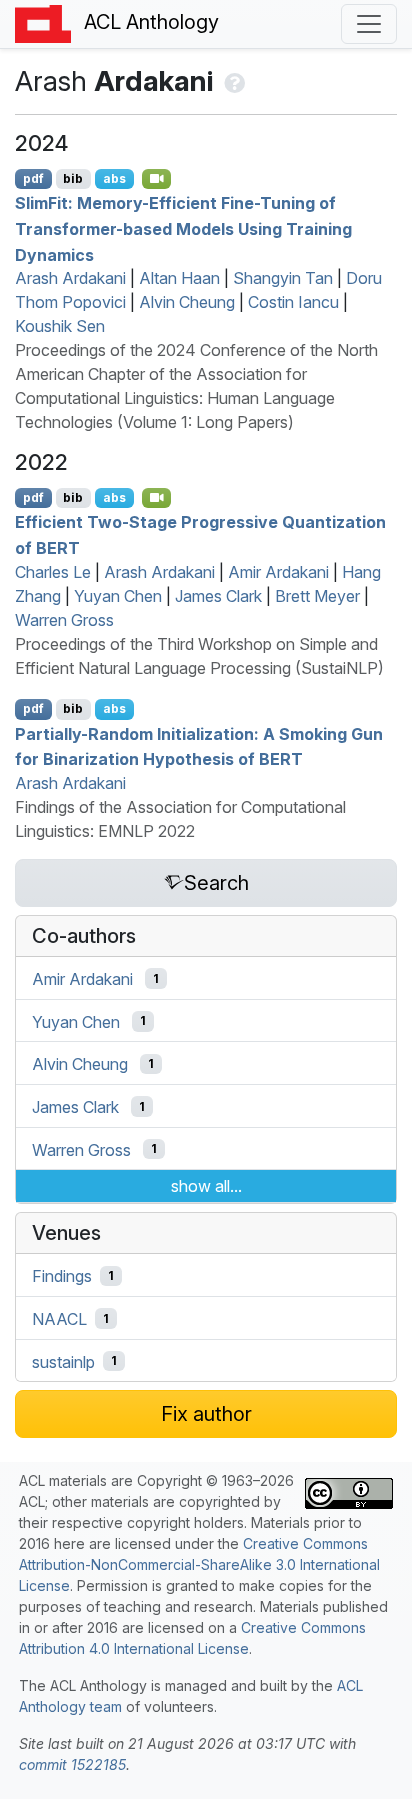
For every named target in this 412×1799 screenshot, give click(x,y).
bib (73, 178)
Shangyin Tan (283, 278)
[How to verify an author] (232, 81)
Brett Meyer (317, 596)
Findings (62, 1276)
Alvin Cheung (187, 302)
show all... (206, 1186)
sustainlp (63, 1361)
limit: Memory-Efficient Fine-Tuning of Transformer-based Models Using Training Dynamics (183, 228)
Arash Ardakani (70, 278)
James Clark (218, 596)
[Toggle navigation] (369, 24)
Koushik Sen (60, 326)
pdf (33, 178)
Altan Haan (179, 278)
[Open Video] (157, 179)
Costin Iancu (293, 302)
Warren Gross (64, 620)
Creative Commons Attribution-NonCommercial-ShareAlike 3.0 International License (199, 1564)
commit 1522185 (72, 1764)
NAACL (59, 1319)
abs (114, 178)
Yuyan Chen (118, 596)
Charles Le (53, 572)
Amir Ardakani (278, 572)
